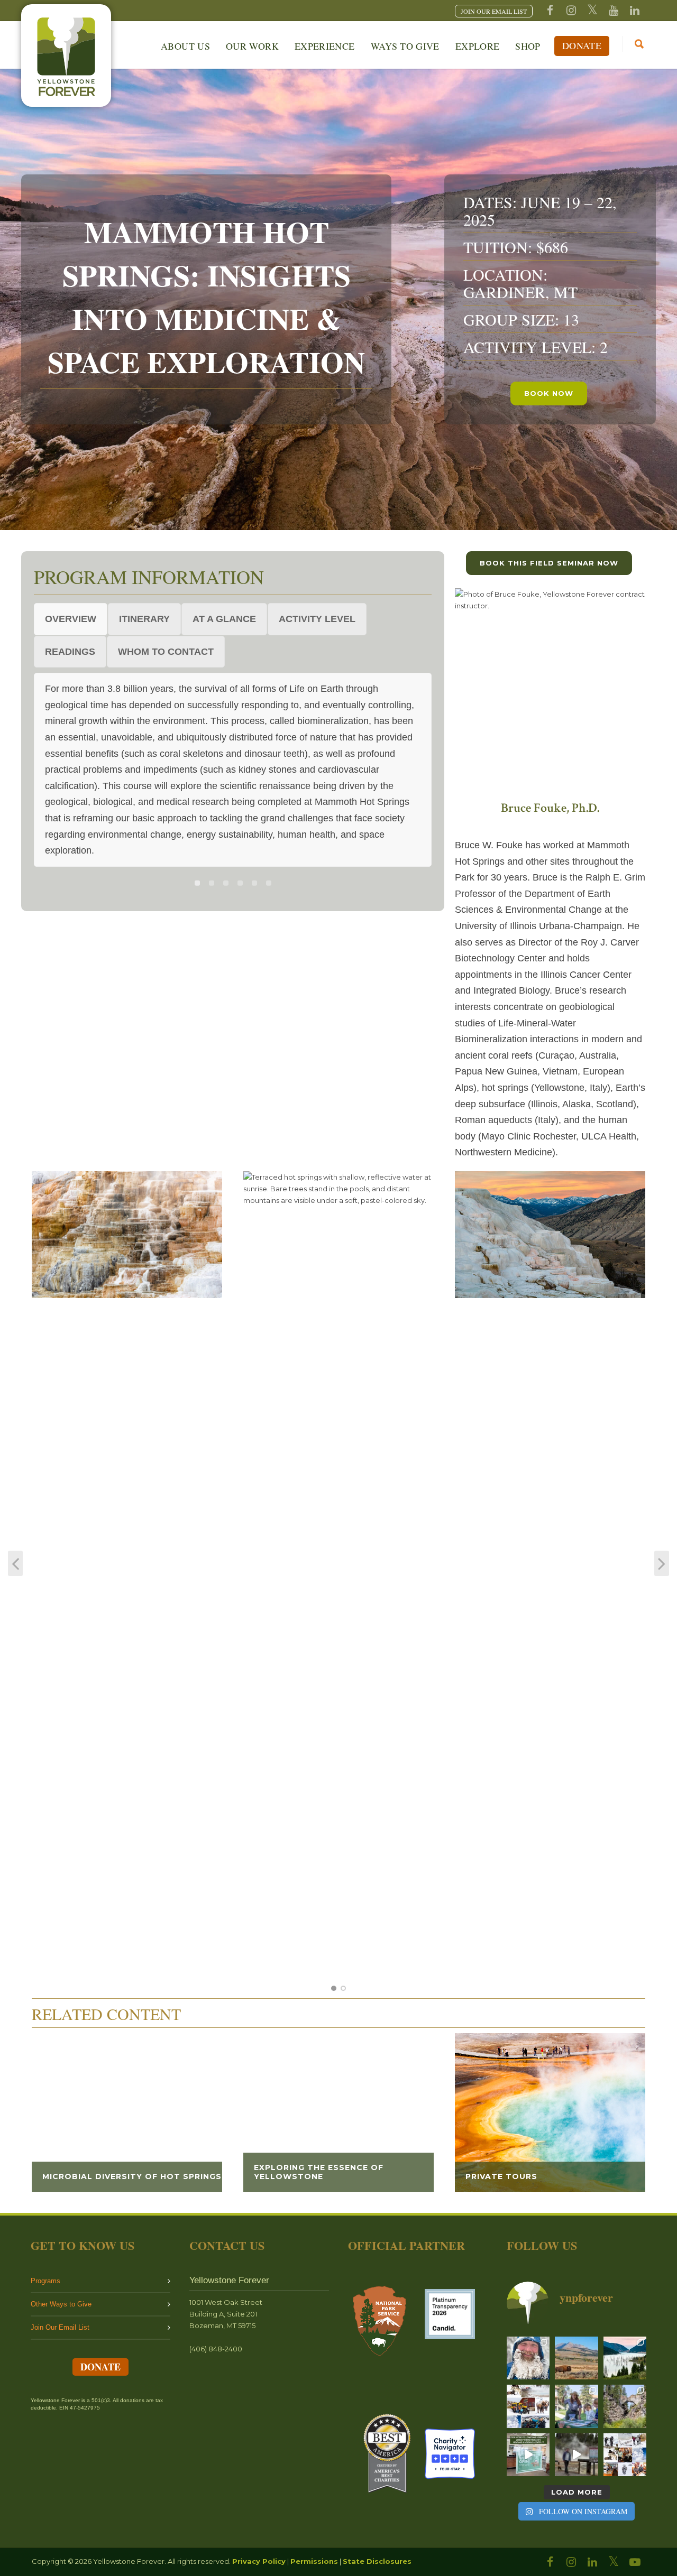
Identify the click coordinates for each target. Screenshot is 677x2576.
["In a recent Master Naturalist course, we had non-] (528, 2358)
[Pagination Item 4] (240, 883)
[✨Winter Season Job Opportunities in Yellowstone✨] (625, 2455)
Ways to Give (405, 46)
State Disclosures (377, 2561)
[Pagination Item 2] (212, 883)
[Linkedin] (635, 11)
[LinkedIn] (592, 2562)
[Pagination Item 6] (269, 883)
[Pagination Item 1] (197, 883)
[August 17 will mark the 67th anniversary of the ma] (625, 2358)
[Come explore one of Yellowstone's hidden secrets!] (528, 2455)
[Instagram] (571, 11)
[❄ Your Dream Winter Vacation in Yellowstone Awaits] (528, 2406)
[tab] (71, 619)
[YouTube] (614, 11)
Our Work (252, 46)
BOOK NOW (549, 393)
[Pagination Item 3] (226, 883)
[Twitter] (592, 11)
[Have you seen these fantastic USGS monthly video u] (576, 2455)
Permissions (314, 2561)
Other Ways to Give (61, 2304)
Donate (582, 45)
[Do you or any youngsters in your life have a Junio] (576, 2406)
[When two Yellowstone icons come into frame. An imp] (576, 2358)
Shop (528, 46)
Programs (45, 2281)
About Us (185, 46)
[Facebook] (550, 11)
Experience (325, 46)
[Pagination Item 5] (254, 883)
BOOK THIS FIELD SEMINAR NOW (549, 563)
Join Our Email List (60, 2327)
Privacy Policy (259, 2561)
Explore (478, 46)
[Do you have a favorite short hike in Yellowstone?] (625, 2406)
